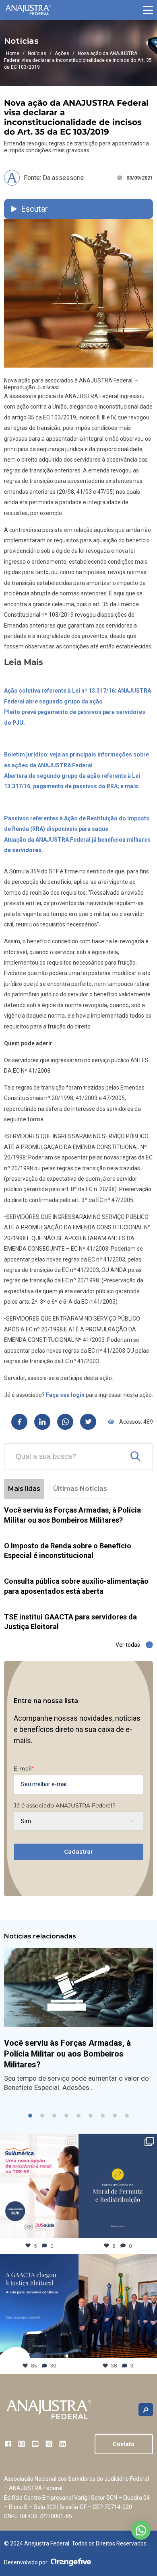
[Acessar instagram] (22, 2444)
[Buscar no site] (146, 2410)
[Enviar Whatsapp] (65, 1422)
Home (13, 53)
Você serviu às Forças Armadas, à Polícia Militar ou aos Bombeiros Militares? (67, 2054)
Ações (62, 53)
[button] (148, 10)
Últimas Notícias (80, 1489)
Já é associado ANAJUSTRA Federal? (65, 1805)
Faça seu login (66, 1395)
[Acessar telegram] (49, 2444)
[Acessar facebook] (8, 2444)
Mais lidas (24, 1489)
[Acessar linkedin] (63, 2444)
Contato (124, 2444)
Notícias (37, 53)
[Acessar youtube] (35, 2444)
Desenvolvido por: (26, 2562)
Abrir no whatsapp (141, 2530)
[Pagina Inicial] (28, 10)
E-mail (24, 1768)
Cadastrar (78, 1852)
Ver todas (128, 1645)
